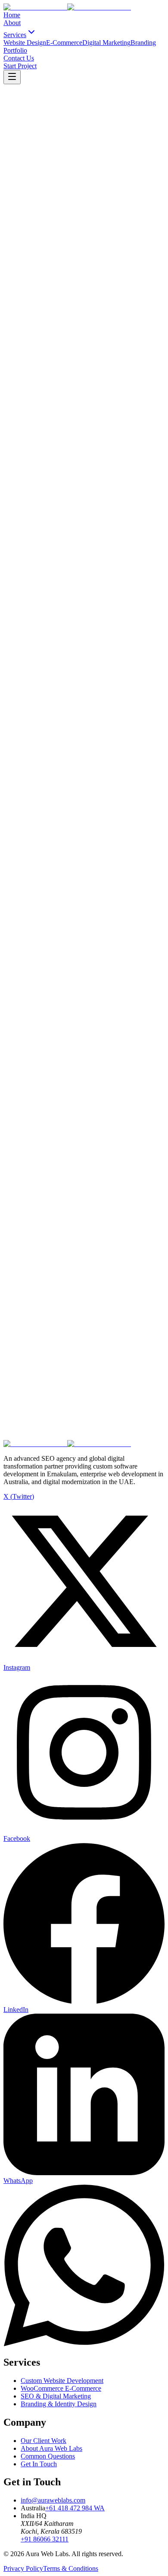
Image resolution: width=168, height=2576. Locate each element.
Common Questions (48, 2456)
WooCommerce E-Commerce (61, 2388)
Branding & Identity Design (59, 2404)
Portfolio (15, 50)
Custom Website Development (62, 2381)
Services (15, 35)
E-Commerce (64, 43)
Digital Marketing (106, 43)
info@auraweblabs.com (53, 2500)
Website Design (25, 43)
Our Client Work (44, 2441)
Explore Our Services (122, 1398)
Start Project (20, 66)
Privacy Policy (23, 2568)
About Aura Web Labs (51, 2448)
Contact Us (19, 58)
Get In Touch (39, 2464)
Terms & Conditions (71, 2568)
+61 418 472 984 (75, 2508)
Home (12, 15)
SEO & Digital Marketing (56, 2396)
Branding (143, 43)
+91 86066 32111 (45, 2539)
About (12, 23)
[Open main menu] (12, 77)
